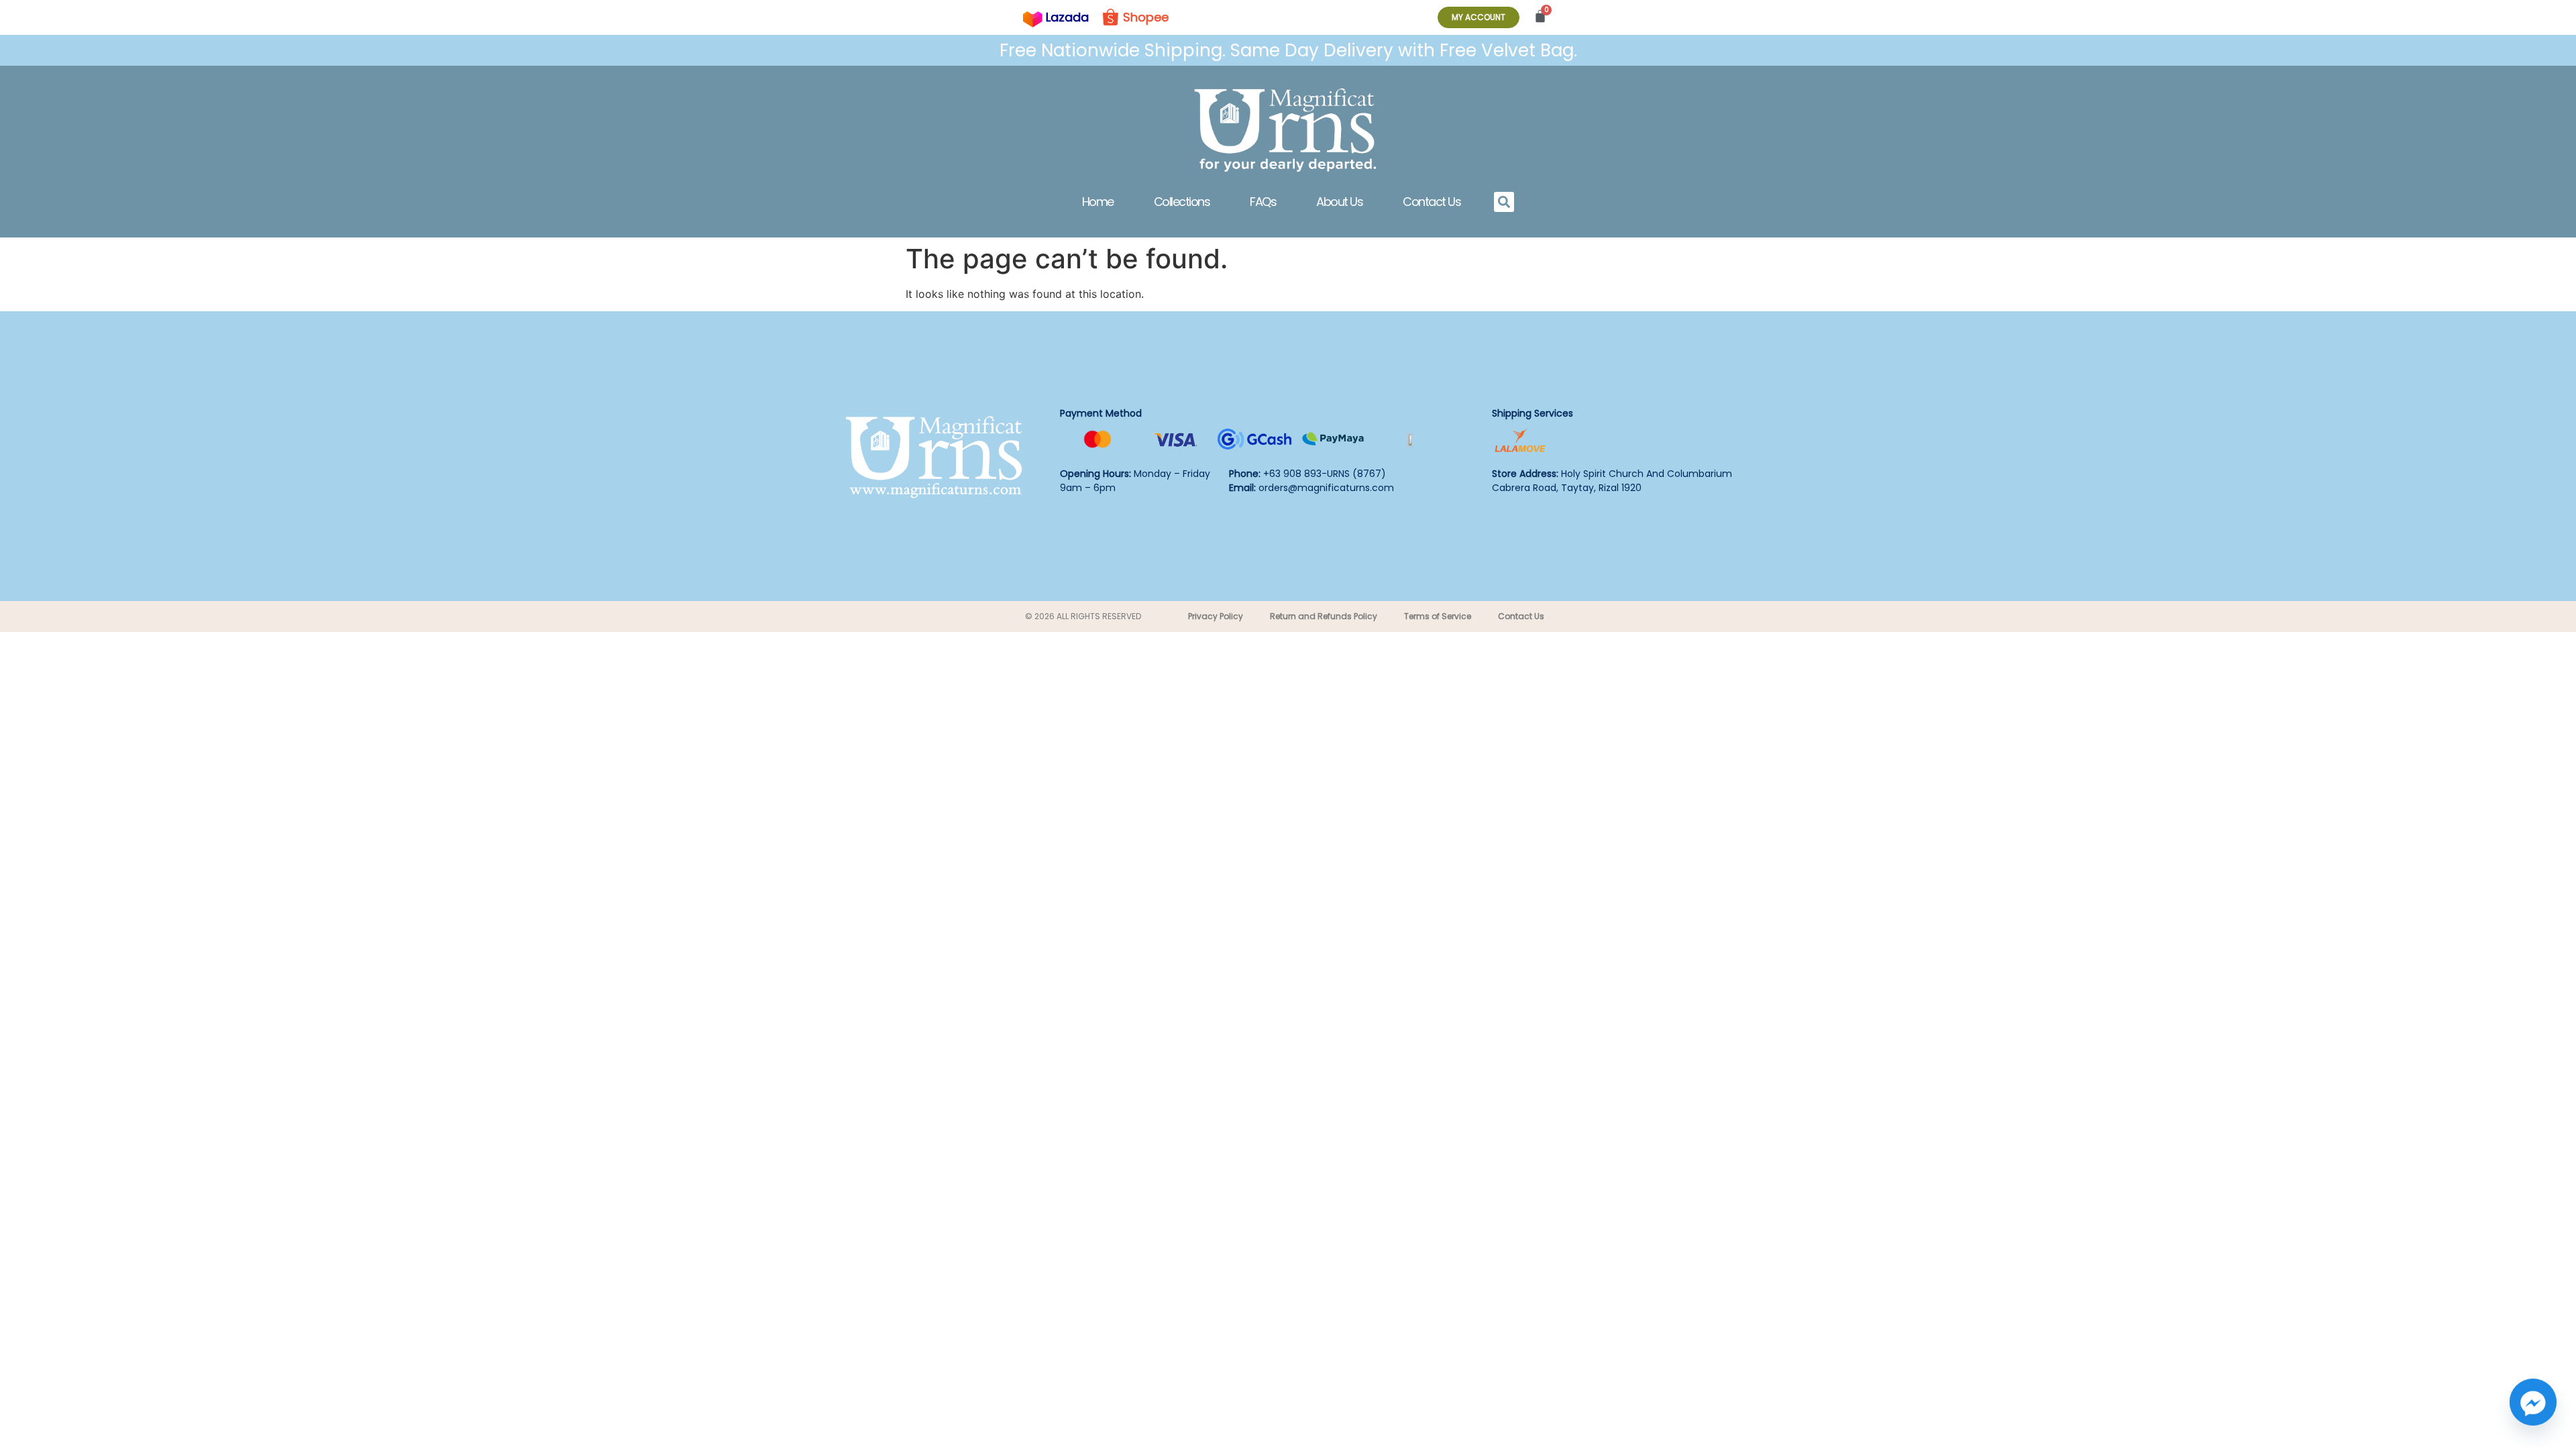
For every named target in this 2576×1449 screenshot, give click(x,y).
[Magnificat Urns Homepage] (1288, 129)
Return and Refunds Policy (1324, 616)
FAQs (1263, 202)
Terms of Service (1438, 616)
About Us (1339, 202)
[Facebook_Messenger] (2533, 1409)
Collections (1182, 202)
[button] (1504, 202)
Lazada (1067, 17)
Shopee (1146, 17)
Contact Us (1432, 202)
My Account (1479, 17)
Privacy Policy (1216, 616)
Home (1098, 202)
